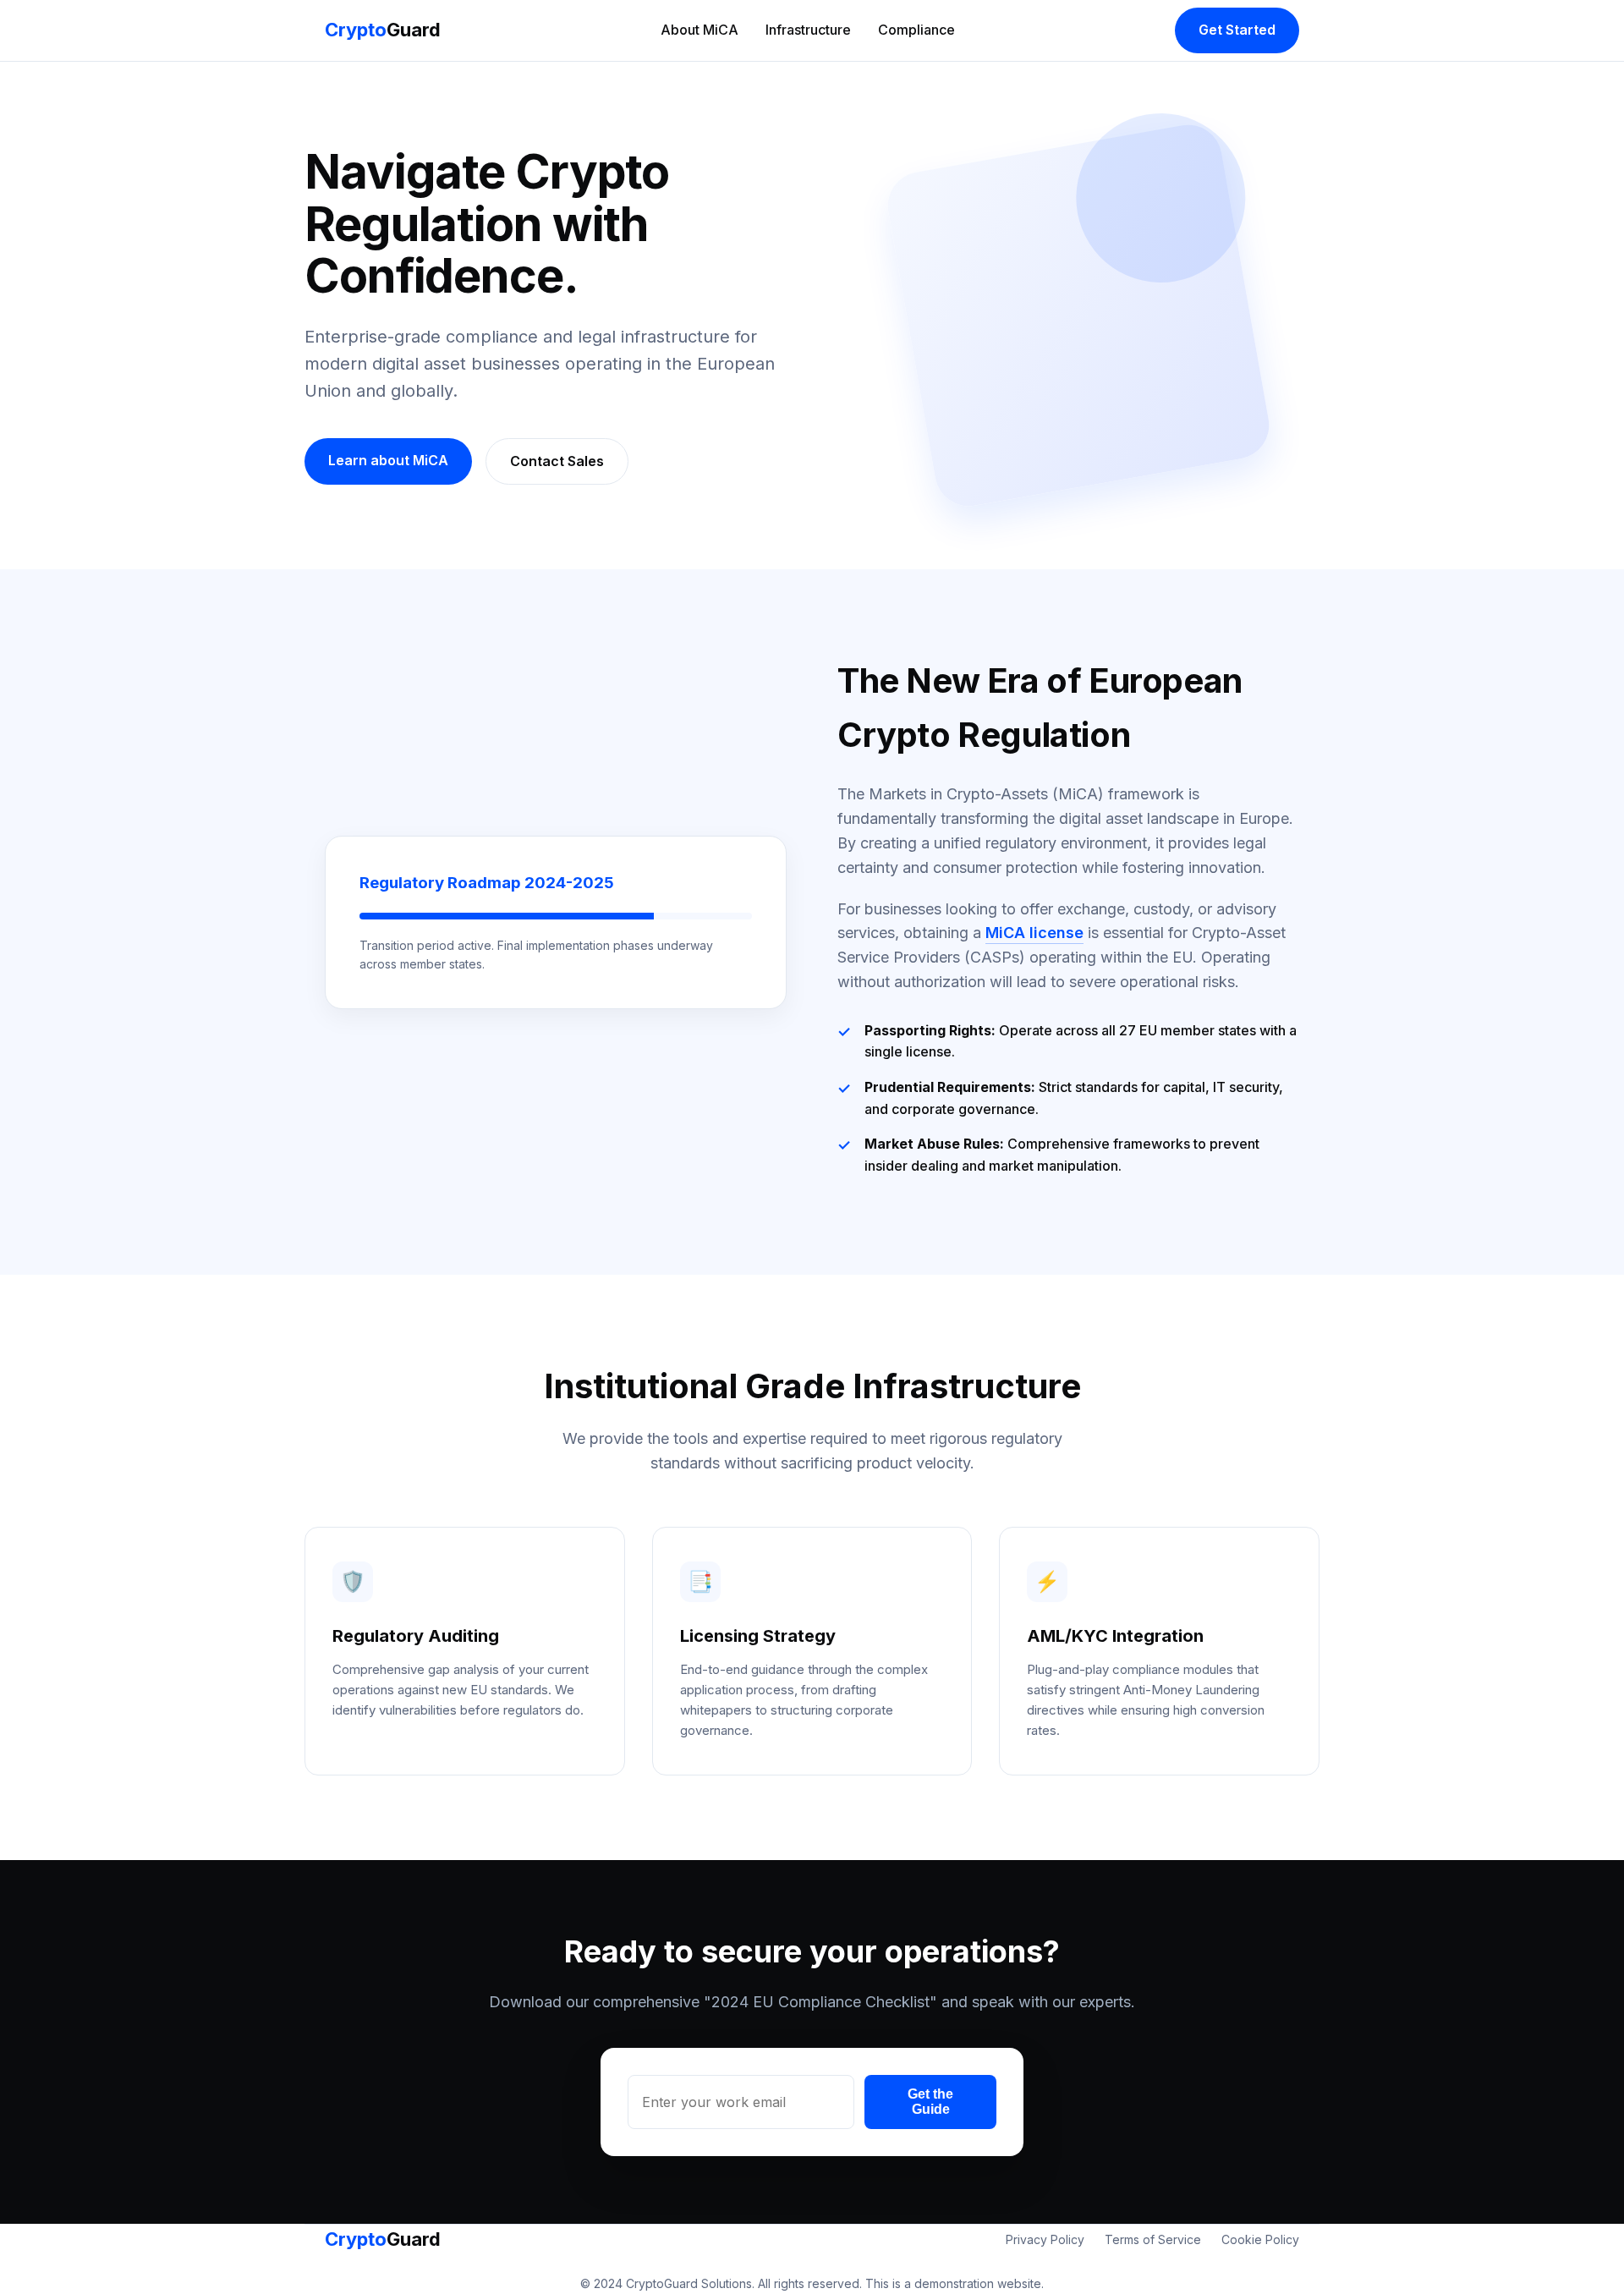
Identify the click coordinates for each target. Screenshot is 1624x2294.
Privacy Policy (1045, 2239)
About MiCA (700, 30)
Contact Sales (557, 461)
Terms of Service (1153, 2239)
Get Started (1237, 30)
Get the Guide (930, 2102)
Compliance (916, 30)
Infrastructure (808, 30)
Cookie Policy (1260, 2239)
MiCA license (1034, 933)
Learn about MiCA (388, 460)
